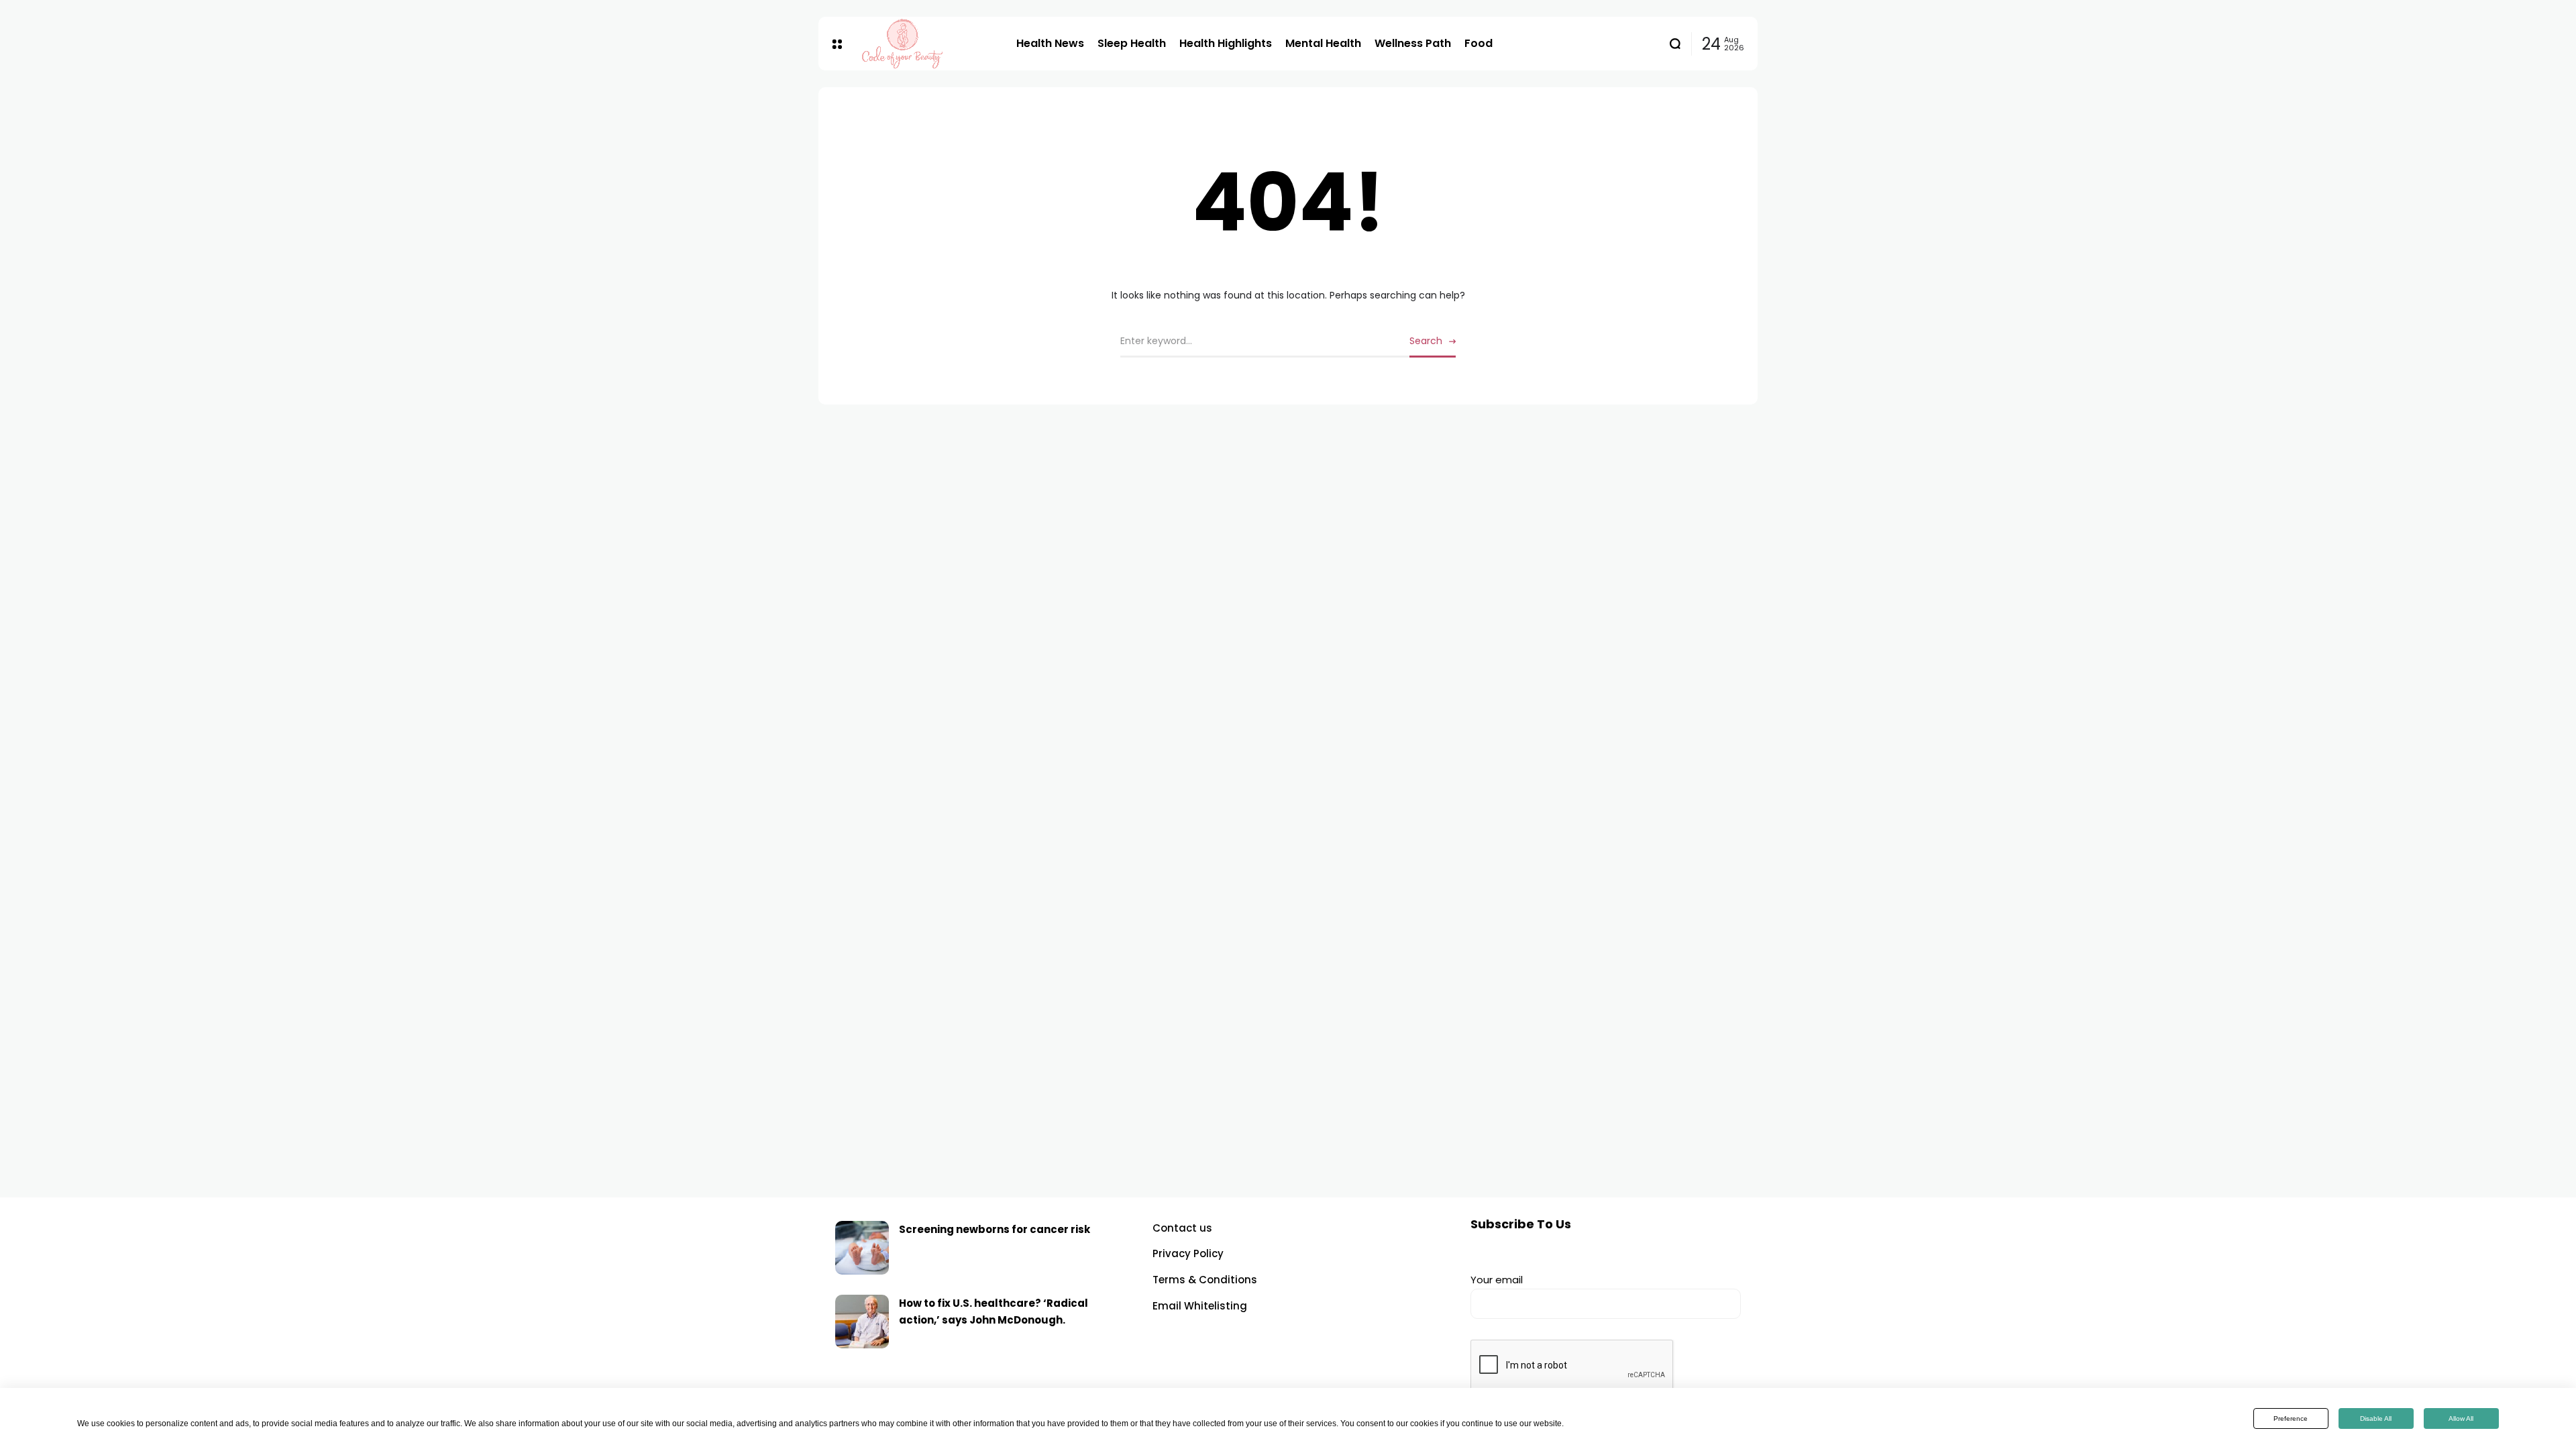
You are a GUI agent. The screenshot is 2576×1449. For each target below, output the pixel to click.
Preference (2291, 1418)
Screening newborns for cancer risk (995, 1229)
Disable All (2376, 1418)
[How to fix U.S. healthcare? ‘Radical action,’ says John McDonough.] (862, 1322)
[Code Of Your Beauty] (929, 44)
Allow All (2461, 1418)
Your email (1497, 1280)
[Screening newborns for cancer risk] (862, 1248)
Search (1426, 341)
